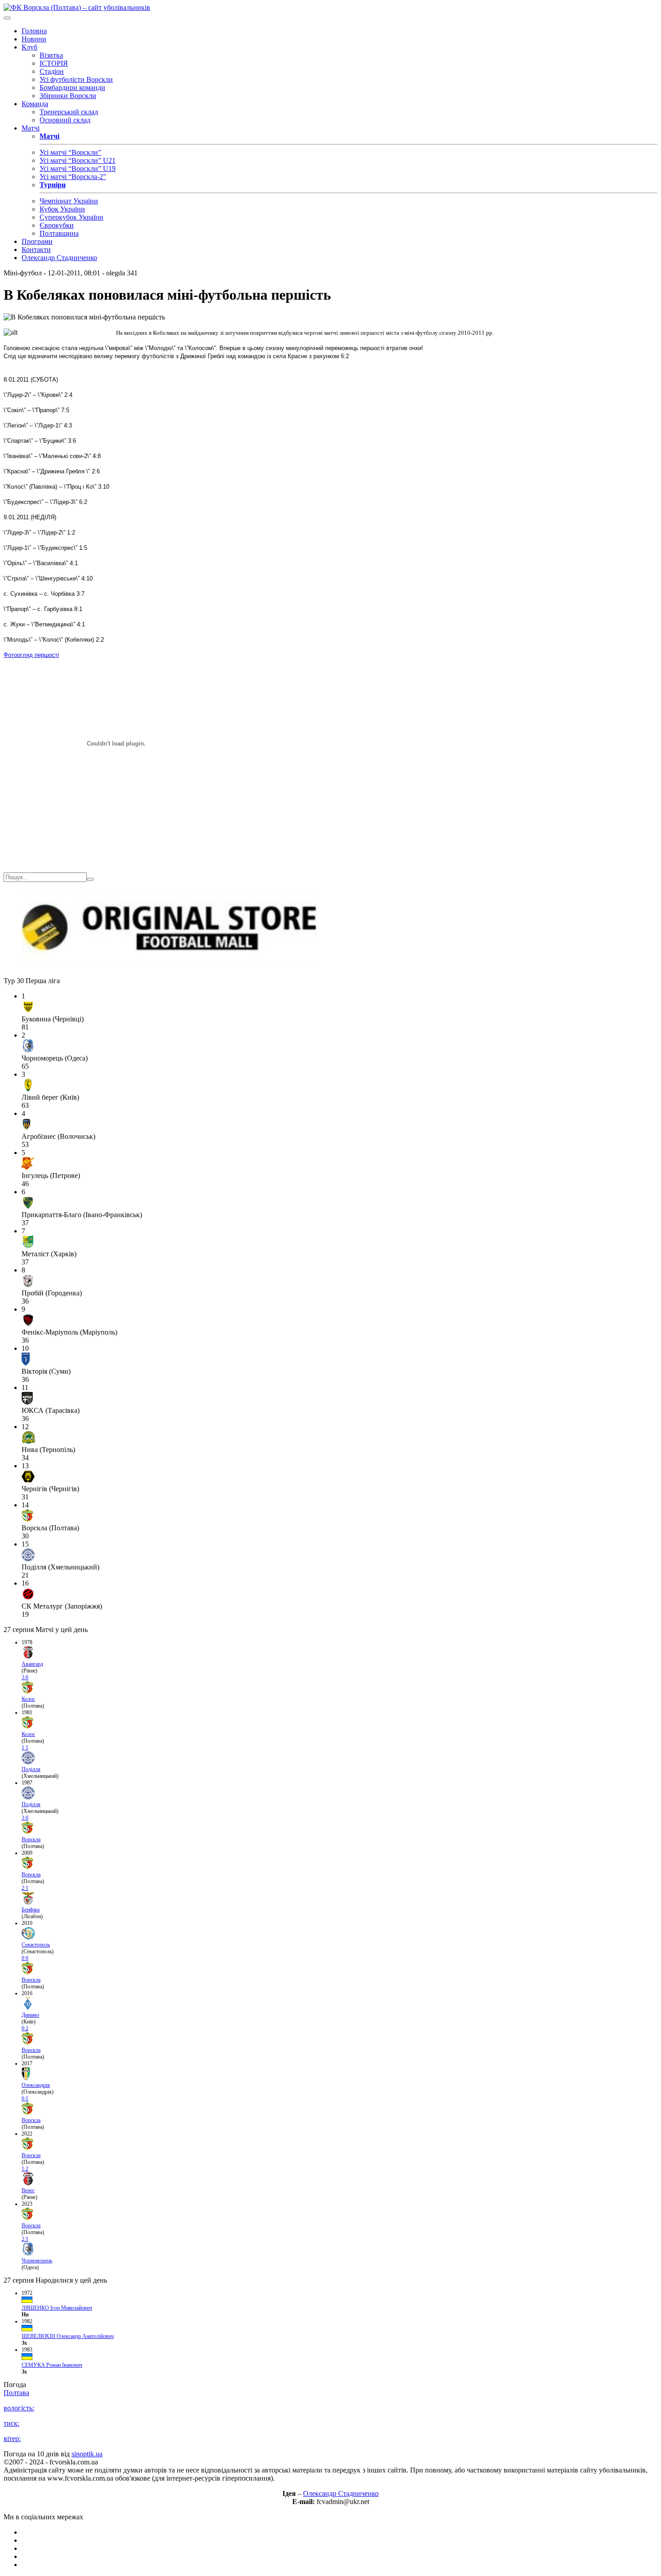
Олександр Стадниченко (59, 258)
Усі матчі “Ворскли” (70, 152)
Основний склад (65, 120)
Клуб (29, 47)
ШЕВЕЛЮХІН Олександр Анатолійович (68, 2336)
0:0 (25, 1958)
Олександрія (36, 2085)
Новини (34, 39)
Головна (34, 31)
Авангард (32, 1664)
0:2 (25, 2028)
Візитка (51, 55)
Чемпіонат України (69, 201)
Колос (28, 1699)
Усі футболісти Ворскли (76, 79)
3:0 (25, 1677)
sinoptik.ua (87, 2454)
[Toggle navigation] (7, 18)
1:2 (25, 2169)
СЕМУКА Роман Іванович (52, 2365)
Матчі (31, 128)
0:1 (25, 2099)
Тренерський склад (69, 112)
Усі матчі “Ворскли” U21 (78, 160)
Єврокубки (57, 225)
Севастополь (36, 1945)
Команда (35, 104)
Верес (28, 2190)
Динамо (30, 2015)
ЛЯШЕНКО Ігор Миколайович (57, 2308)
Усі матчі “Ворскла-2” (73, 177)
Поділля (31, 1769)
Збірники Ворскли (68, 96)
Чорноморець (37, 2261)
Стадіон (52, 71)
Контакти (36, 250)
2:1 (25, 1888)
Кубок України (62, 209)
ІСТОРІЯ (54, 63)
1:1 (25, 1748)
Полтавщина (59, 233)
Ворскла (31, 1839)
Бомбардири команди (72, 88)
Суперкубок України (71, 217)
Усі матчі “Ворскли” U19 (78, 169)
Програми (37, 241)
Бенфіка (31, 1910)
